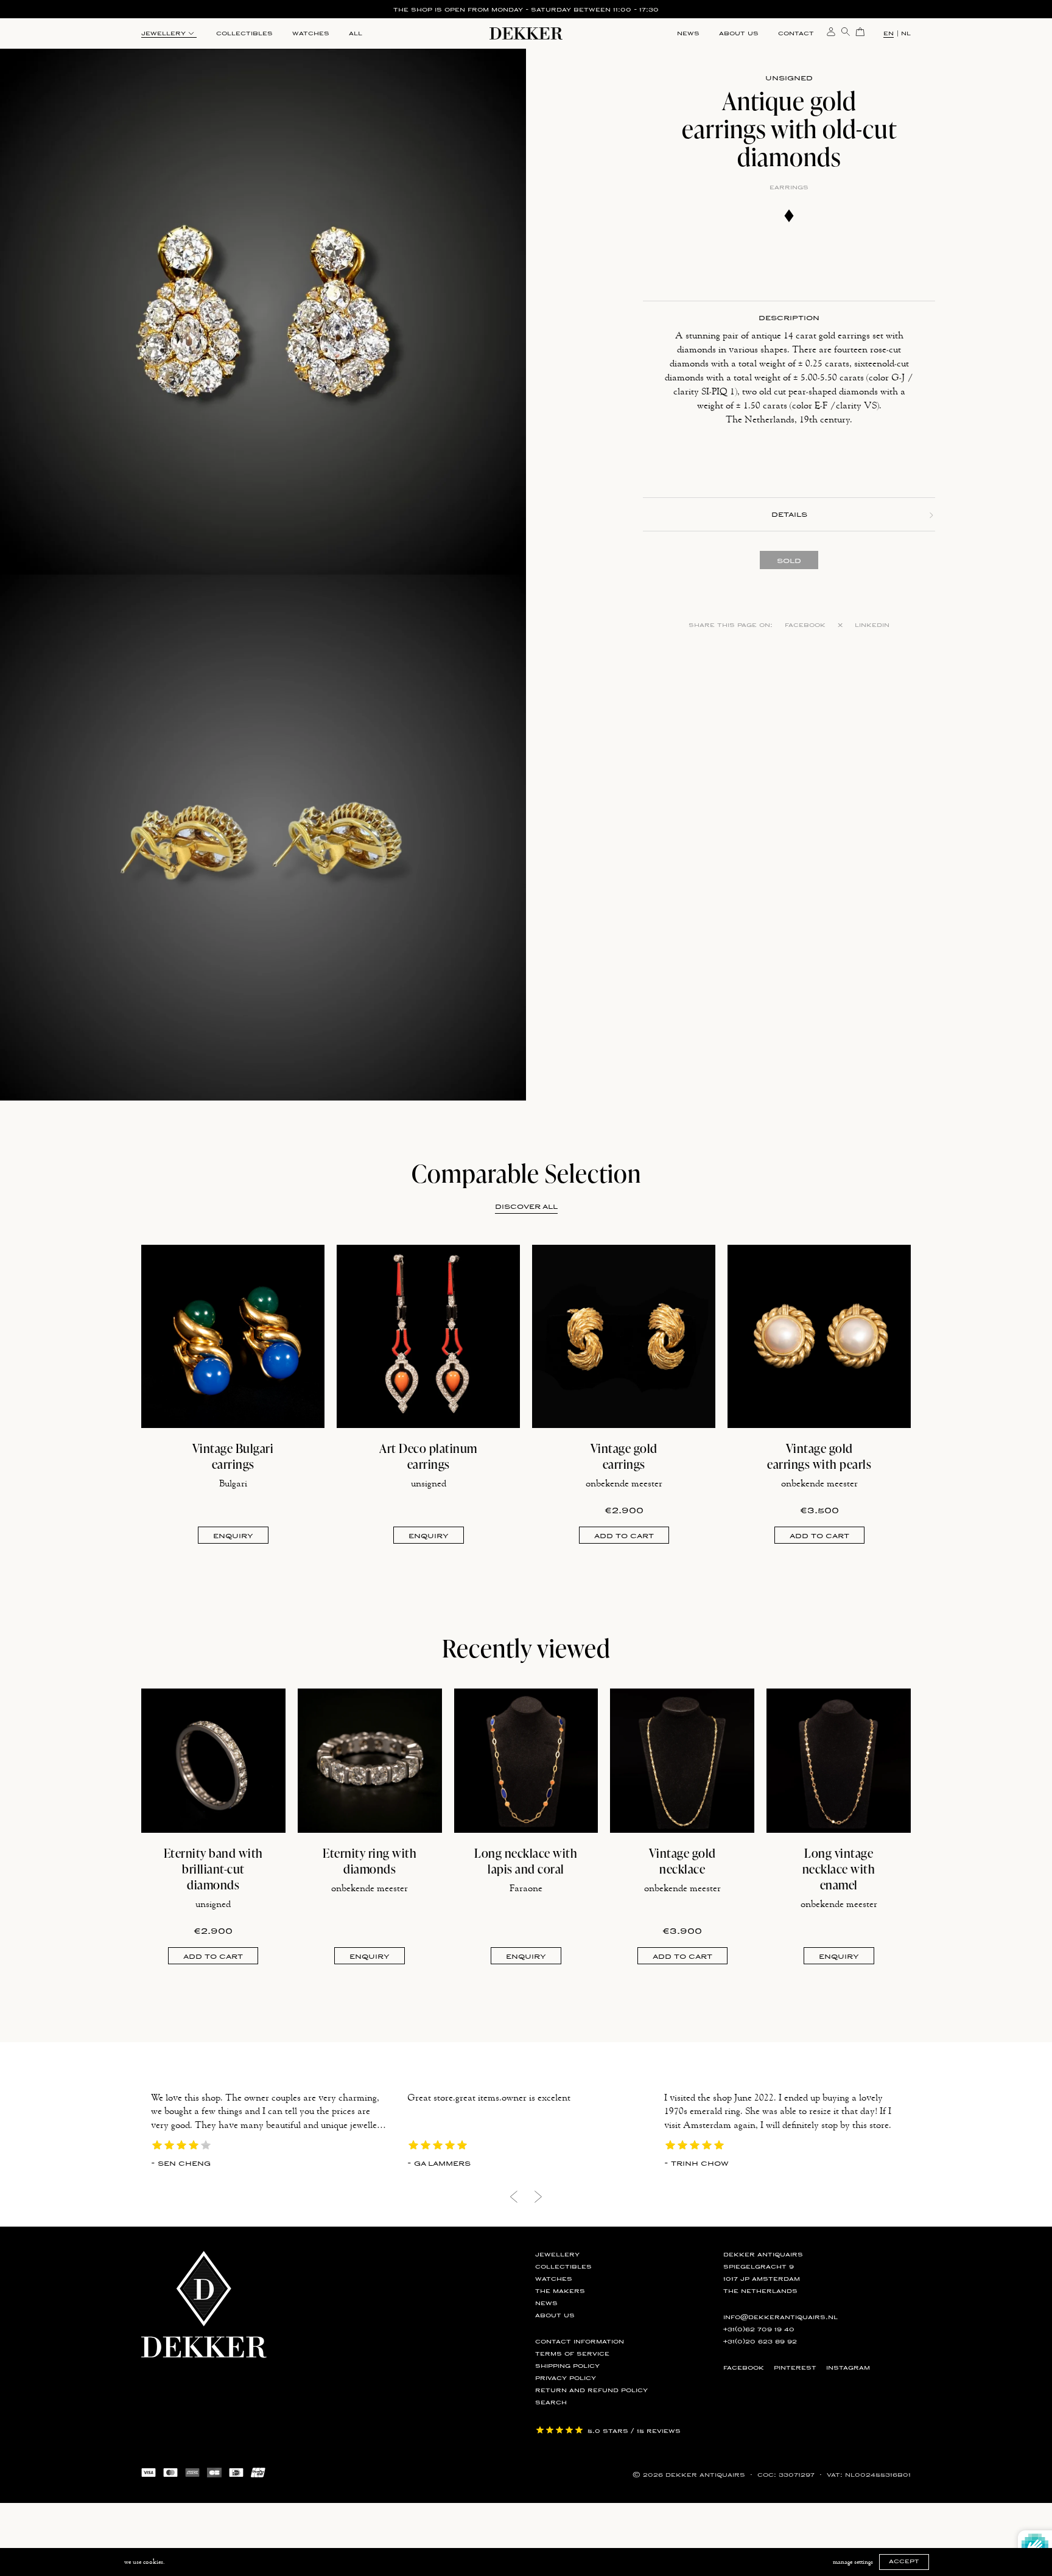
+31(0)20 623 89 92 (760, 2342)
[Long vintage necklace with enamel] (839, 1761)
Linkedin (872, 625)
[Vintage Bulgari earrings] (233, 1336)
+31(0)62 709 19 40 (759, 2329)
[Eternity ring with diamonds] (370, 1761)
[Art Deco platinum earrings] (428, 1336)
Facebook (805, 625)
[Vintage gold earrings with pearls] (819, 1336)
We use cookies (144, 2562)
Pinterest (795, 2368)
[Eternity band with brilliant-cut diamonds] (213, 1761)
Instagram (848, 2368)
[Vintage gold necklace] (682, 1761)
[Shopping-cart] (860, 31)
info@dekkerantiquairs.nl (780, 2317)
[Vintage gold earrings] (624, 1336)
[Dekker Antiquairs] (526, 36)
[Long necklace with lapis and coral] (526, 1761)
